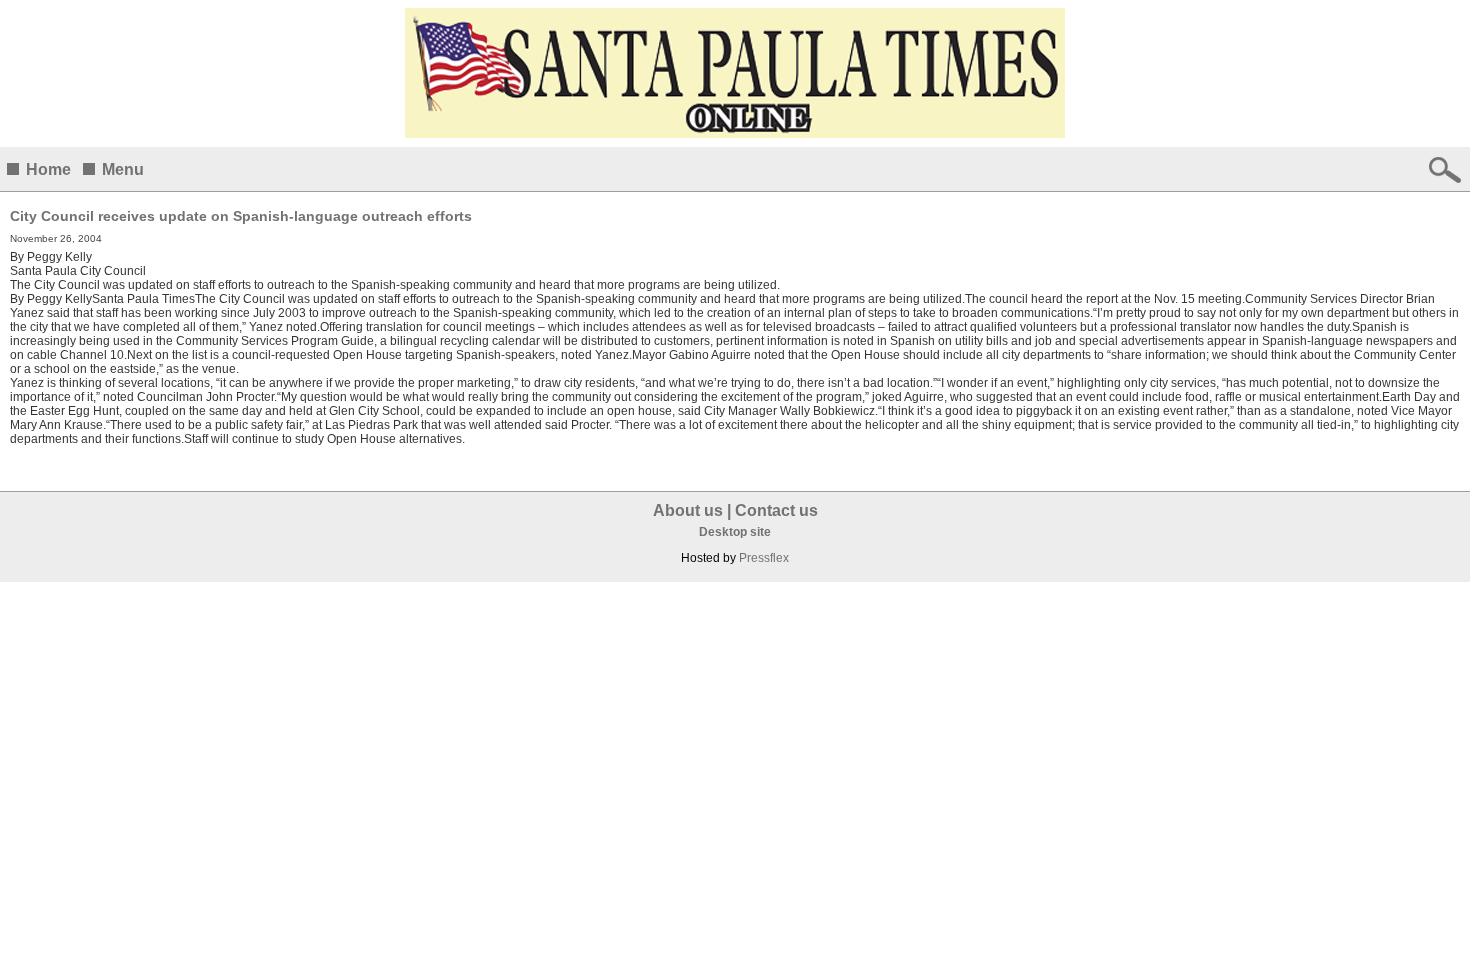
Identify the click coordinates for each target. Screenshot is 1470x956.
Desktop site (735, 532)
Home (48, 169)
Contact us (776, 510)
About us (688, 510)
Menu (123, 169)
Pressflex (764, 558)
